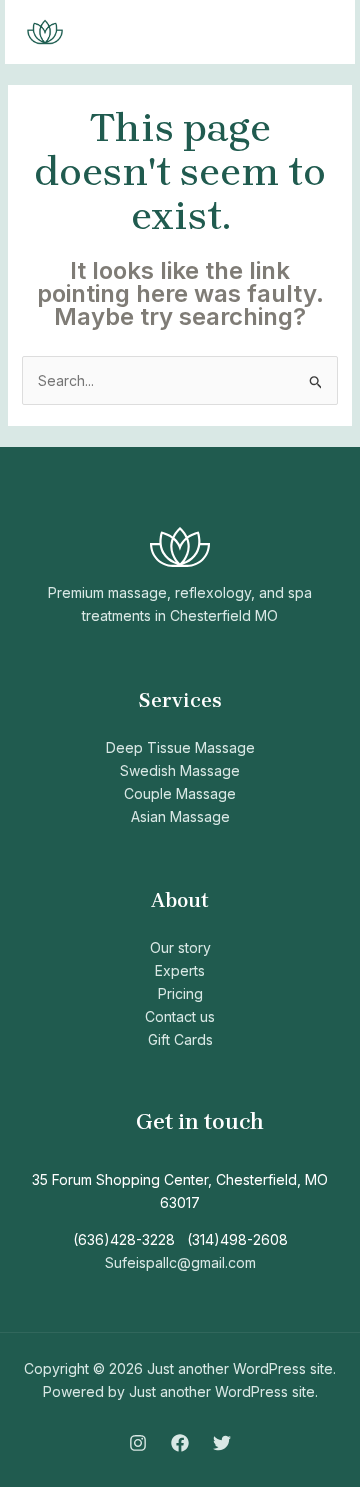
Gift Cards (180, 1039)
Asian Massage (180, 816)
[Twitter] (222, 1443)
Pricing (180, 993)
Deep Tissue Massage (180, 747)
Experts (180, 970)
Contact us (180, 1016)
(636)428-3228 (124, 1239)
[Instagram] (138, 1443)
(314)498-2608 (237, 1239)
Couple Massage (180, 793)
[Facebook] (180, 1443)
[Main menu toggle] (314, 32)
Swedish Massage (180, 770)
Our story (180, 947)
